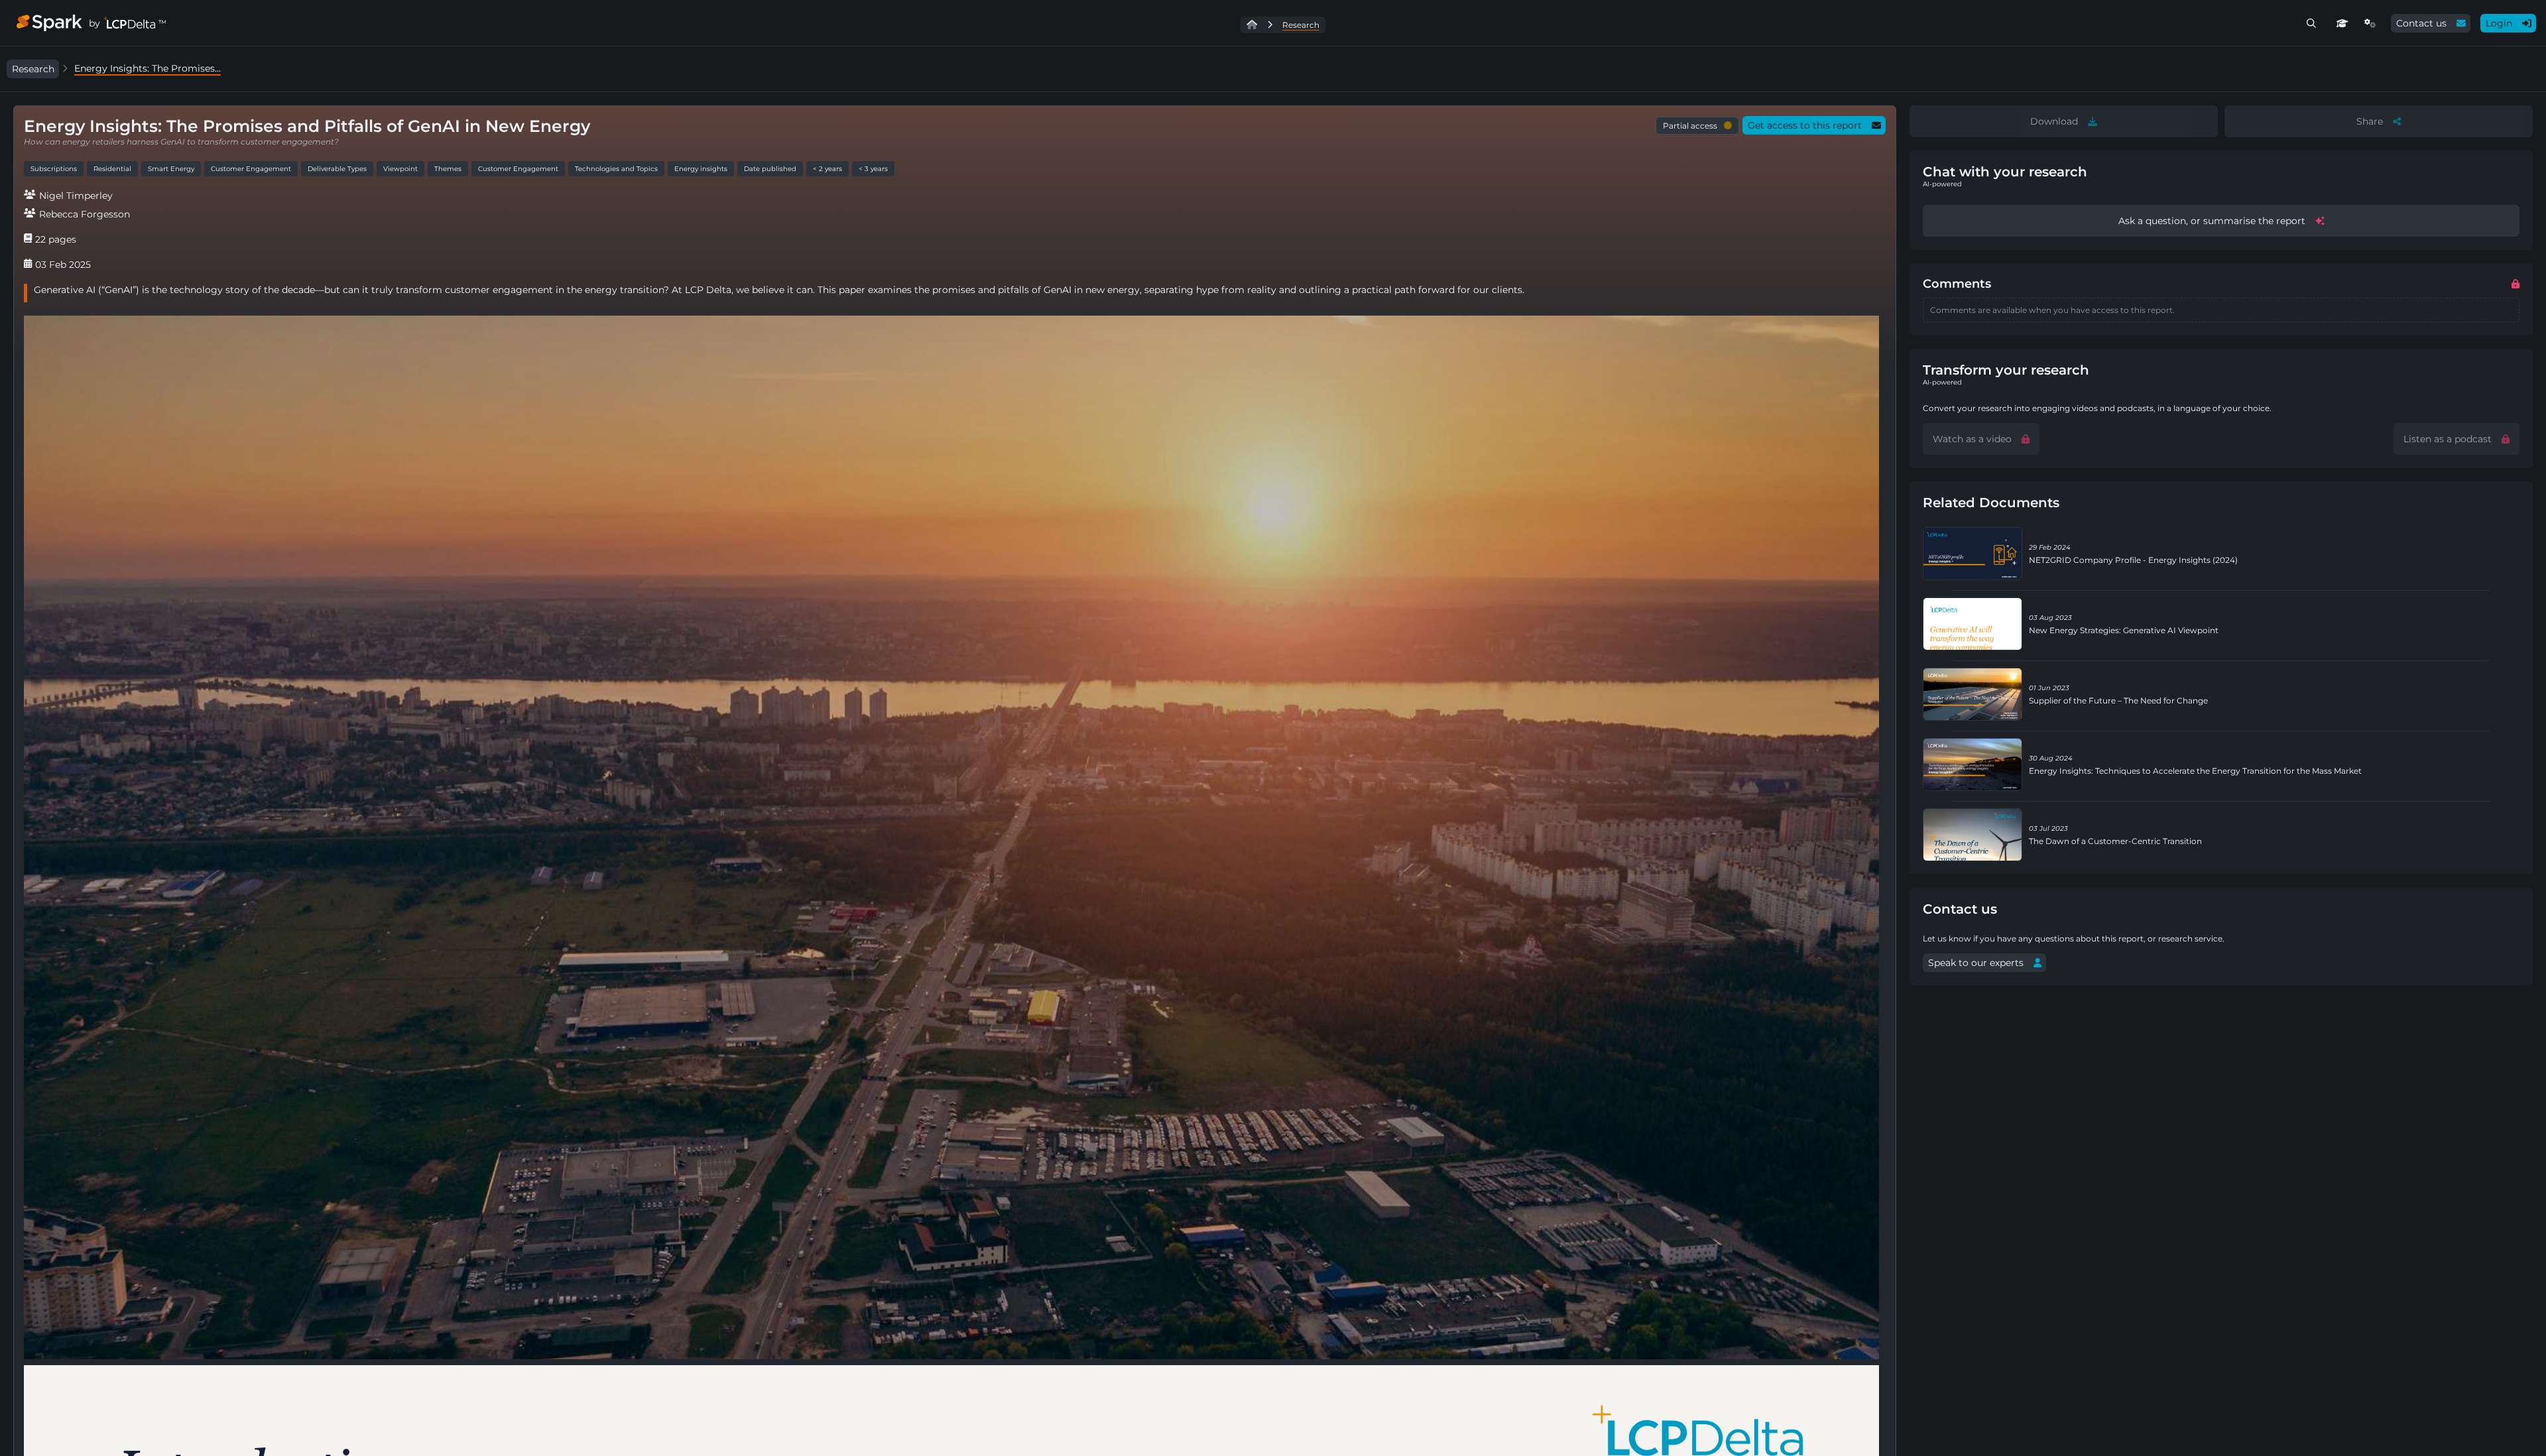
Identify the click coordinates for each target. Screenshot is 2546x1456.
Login (2499, 23)
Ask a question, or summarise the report (2212, 221)
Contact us (2421, 23)
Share (2370, 121)
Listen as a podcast (2448, 439)
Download (2054, 121)
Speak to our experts (1976, 963)
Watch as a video (1972, 439)
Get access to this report (1805, 125)
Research (33, 69)
